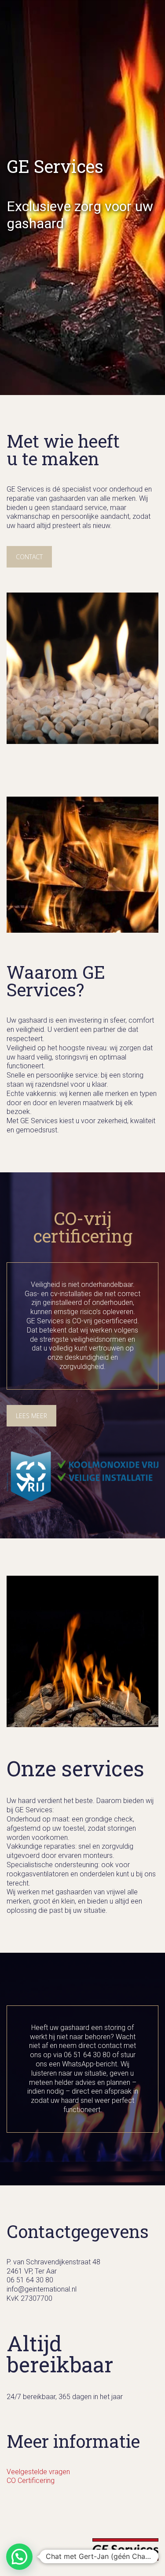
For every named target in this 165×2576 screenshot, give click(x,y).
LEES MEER (31, 1416)
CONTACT (29, 557)
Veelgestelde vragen (38, 2472)
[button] (19, 2557)
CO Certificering (31, 2481)
